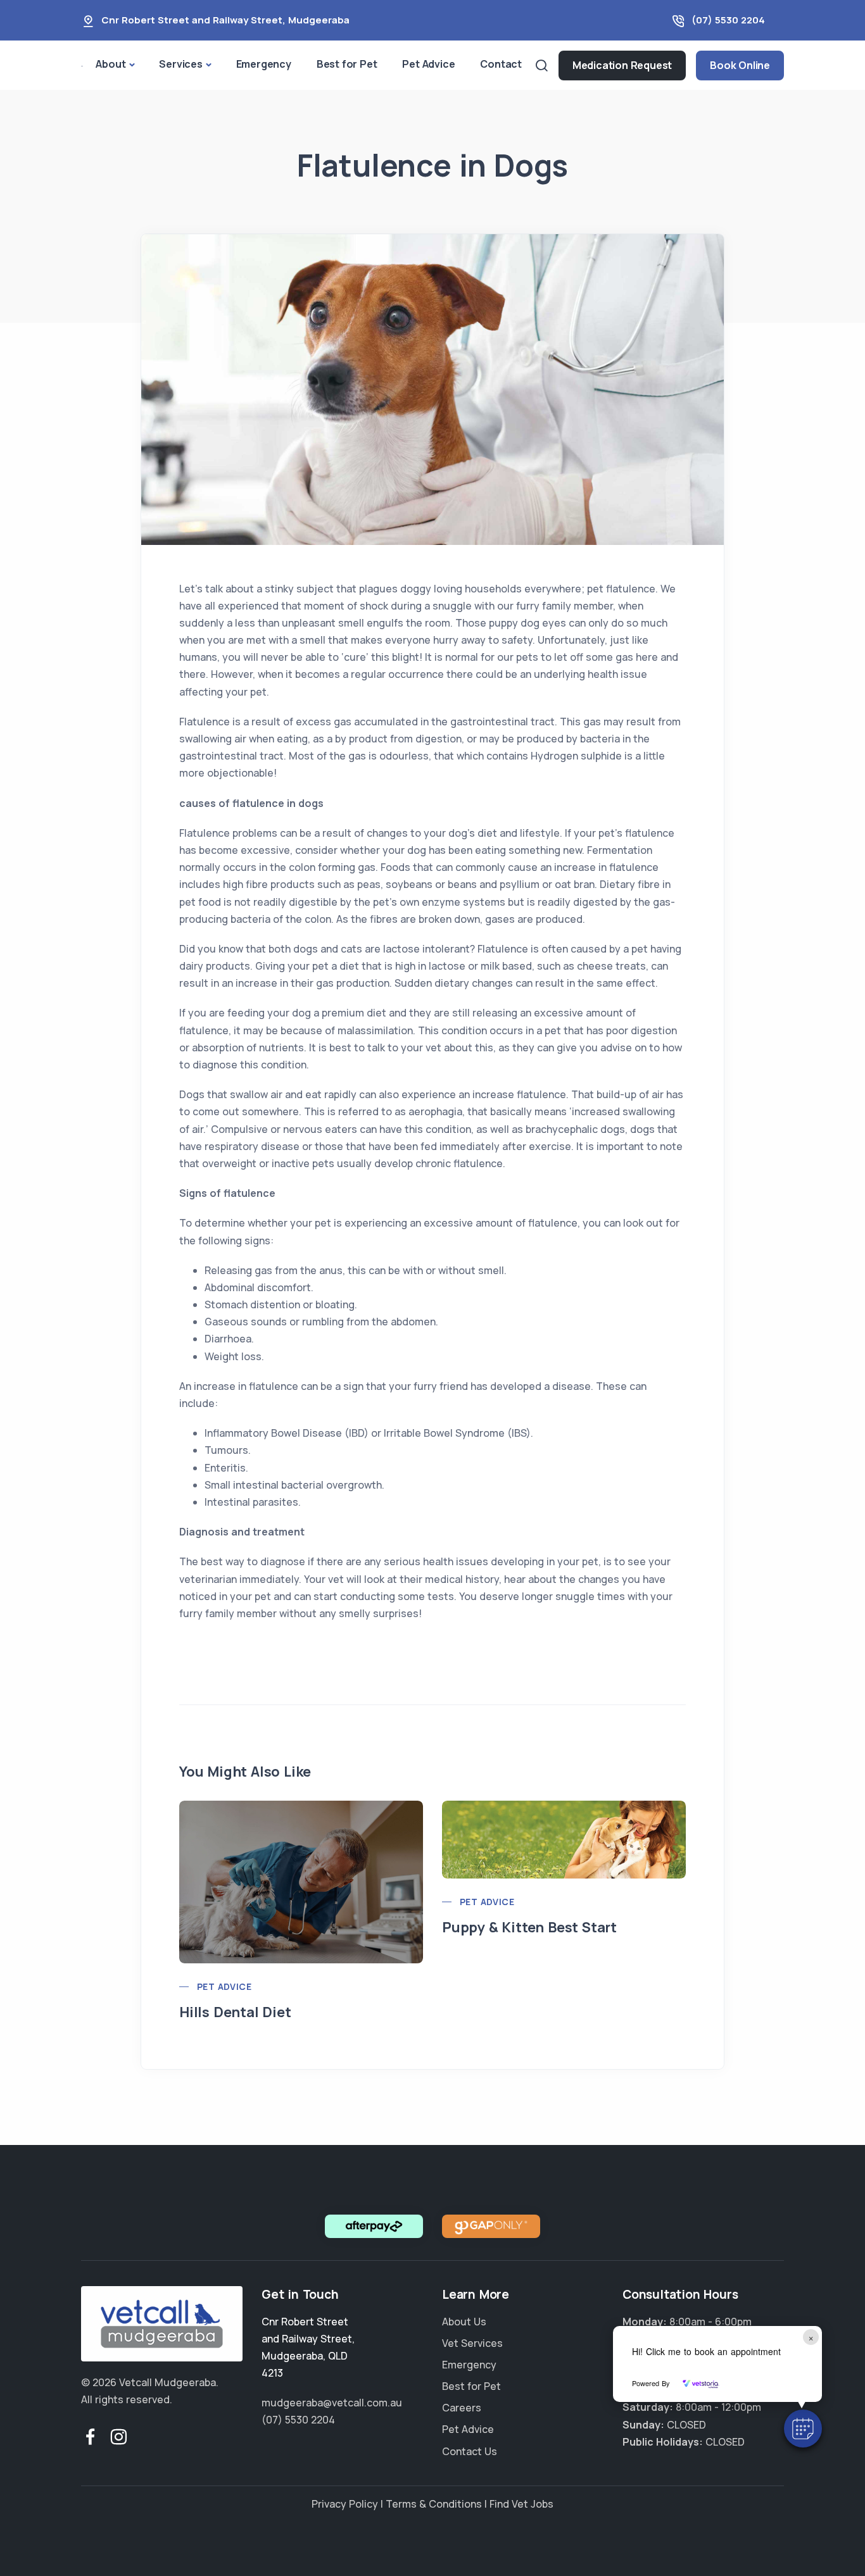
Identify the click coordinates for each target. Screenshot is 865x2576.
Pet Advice (428, 64)
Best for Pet (347, 64)
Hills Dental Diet (235, 2012)
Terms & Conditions (434, 2504)
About (110, 64)
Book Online (740, 65)
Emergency (264, 64)
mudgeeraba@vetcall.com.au (332, 2403)
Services (180, 64)
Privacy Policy (345, 2504)
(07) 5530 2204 (728, 20)
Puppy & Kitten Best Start (529, 1927)
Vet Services (472, 2343)
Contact (501, 64)
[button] (803, 2429)
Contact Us (470, 2451)
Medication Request (622, 65)
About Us (464, 2322)
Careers (462, 2408)
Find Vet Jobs (521, 2504)
